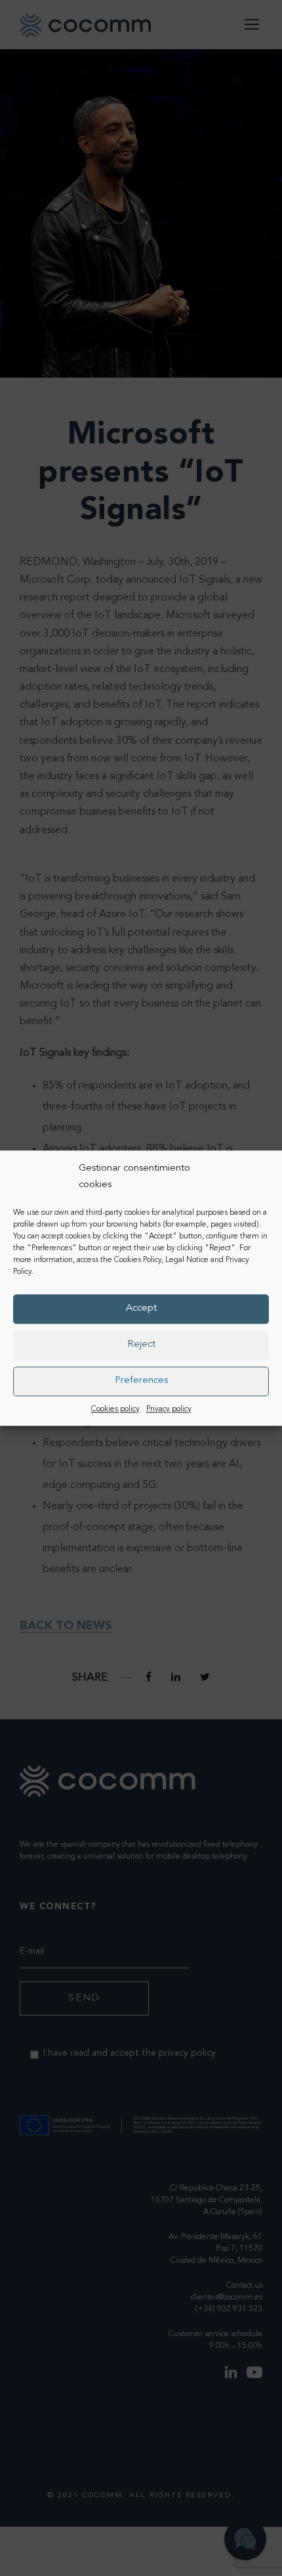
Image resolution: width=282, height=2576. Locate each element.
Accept (141, 1308)
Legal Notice (187, 1260)
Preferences (141, 1381)
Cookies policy (115, 1409)
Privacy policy (169, 1409)
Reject (141, 1344)
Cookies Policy (138, 1260)
